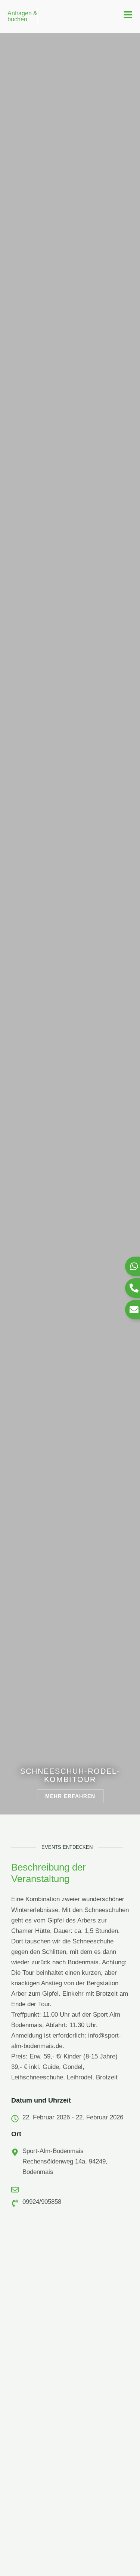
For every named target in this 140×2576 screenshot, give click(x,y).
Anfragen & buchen (22, 16)
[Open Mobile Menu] (128, 15)
